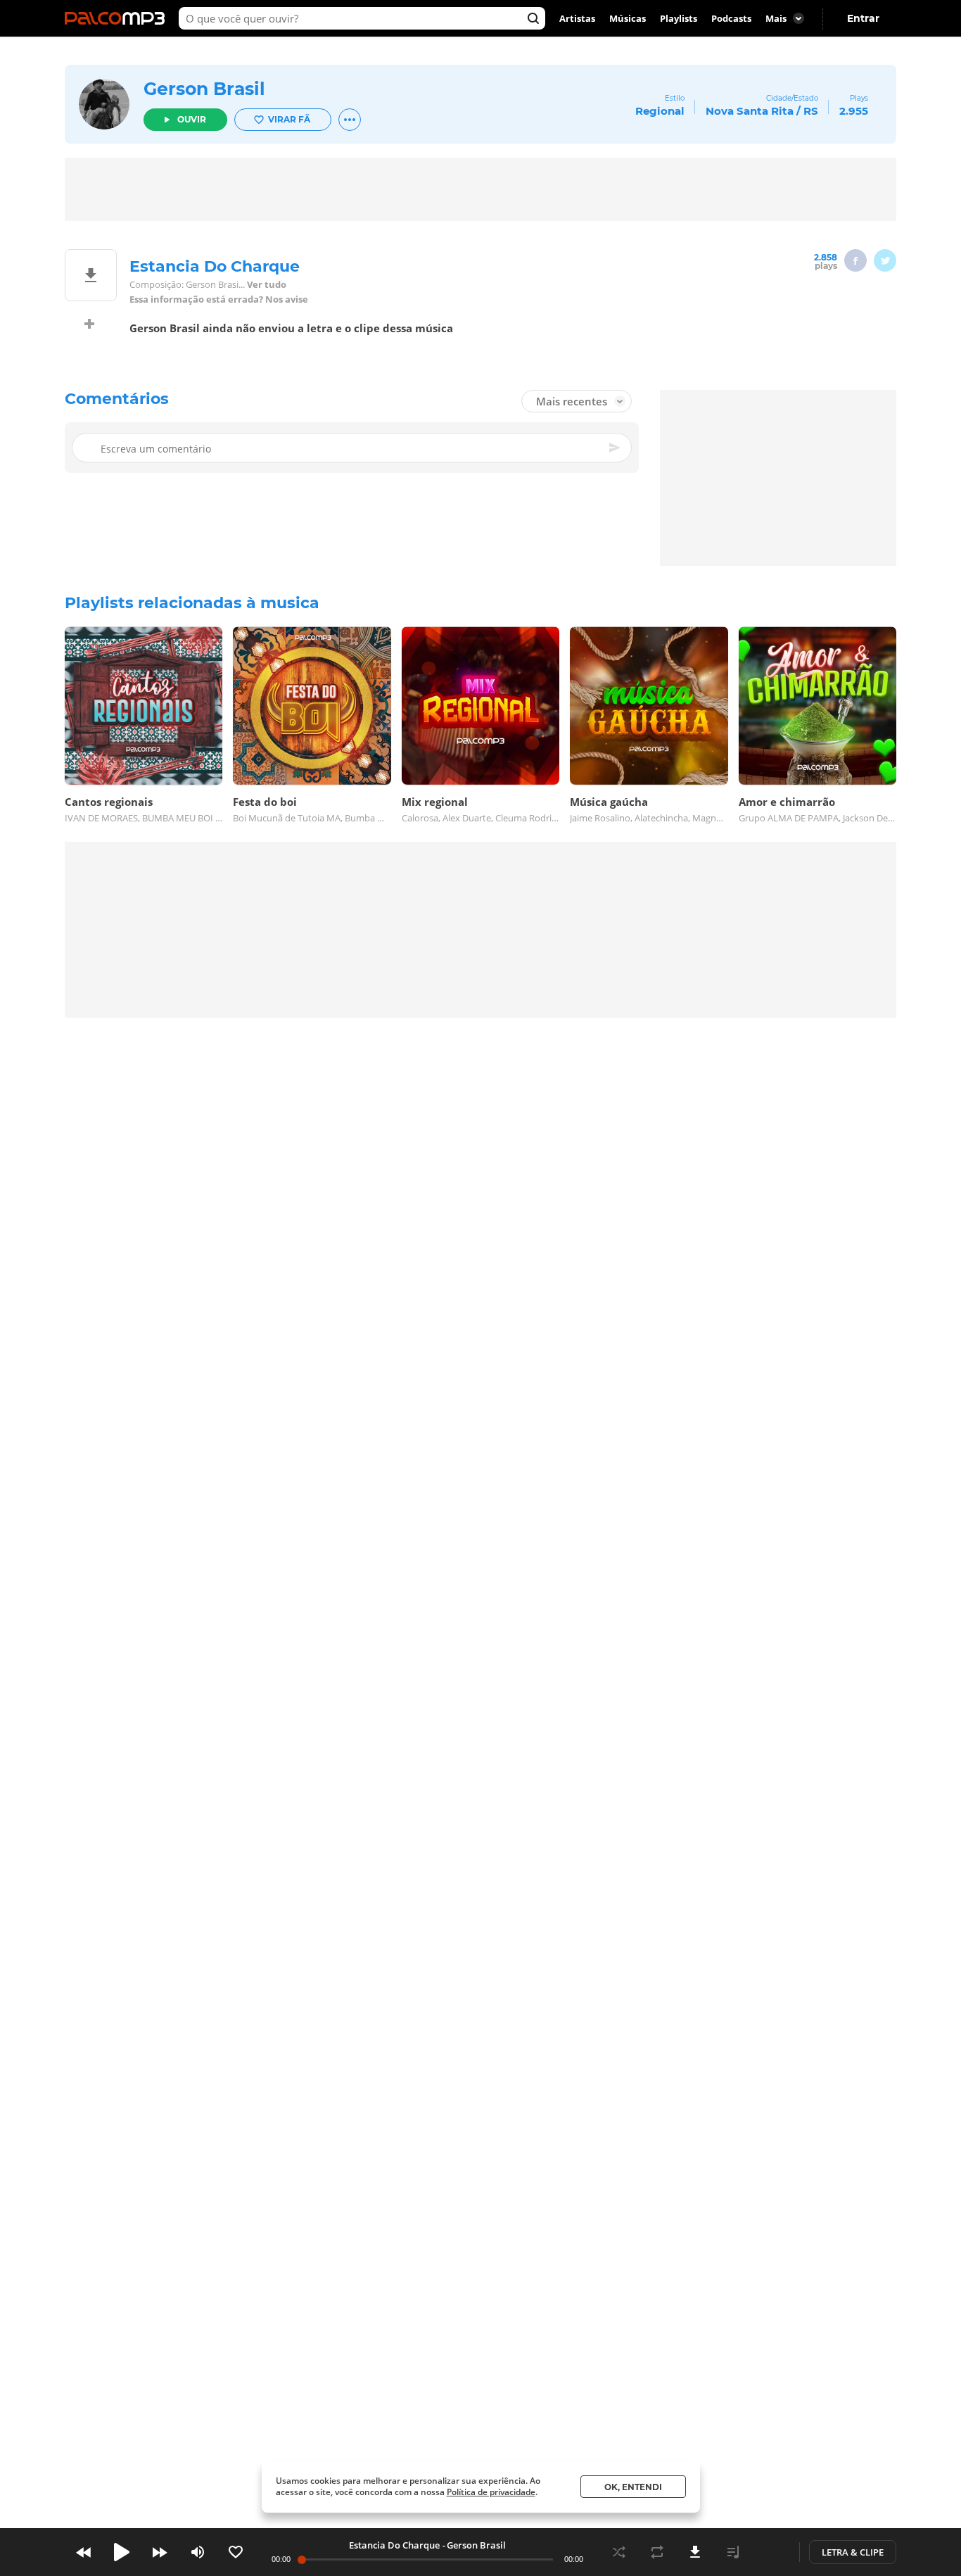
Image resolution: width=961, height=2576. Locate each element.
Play (122, 2552)
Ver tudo (267, 285)
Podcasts (731, 18)
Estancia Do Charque (394, 2545)
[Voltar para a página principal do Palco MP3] (118, 18)
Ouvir (192, 119)
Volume (198, 2552)
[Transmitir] (771, 2552)
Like (236, 2552)
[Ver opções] (350, 120)
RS (811, 111)
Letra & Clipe (853, 2552)
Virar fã (289, 119)
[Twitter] (885, 260)
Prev (84, 2552)
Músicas (628, 18)
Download (695, 2552)
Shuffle (619, 2552)
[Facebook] (855, 260)
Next (160, 2552)
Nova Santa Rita (750, 111)
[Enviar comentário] (616, 448)
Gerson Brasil (204, 89)
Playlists (679, 18)
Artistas (577, 18)
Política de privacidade (491, 2492)
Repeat (657, 2552)
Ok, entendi (633, 2487)
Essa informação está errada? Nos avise (219, 299)
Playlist (733, 2552)
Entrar (863, 18)
